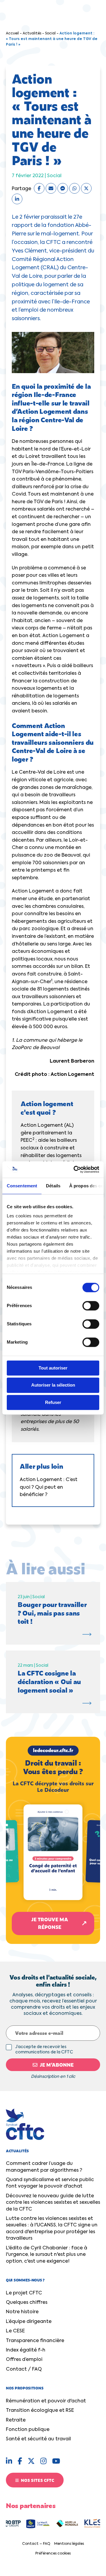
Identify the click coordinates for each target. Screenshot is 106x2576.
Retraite (16, 2420)
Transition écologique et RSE (40, 2411)
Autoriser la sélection (53, 1385)
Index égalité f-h (26, 2350)
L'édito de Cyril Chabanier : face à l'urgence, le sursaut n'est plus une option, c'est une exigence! (47, 2255)
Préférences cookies (53, 2554)
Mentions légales (69, 2544)
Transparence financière (35, 2341)
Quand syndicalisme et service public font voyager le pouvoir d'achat (50, 2183)
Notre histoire (22, 2312)
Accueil (12, 34)
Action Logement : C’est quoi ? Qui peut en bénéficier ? (49, 1487)
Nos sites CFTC (37, 2480)
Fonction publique (28, 2430)
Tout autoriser (53, 1368)
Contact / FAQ (24, 2369)
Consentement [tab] (22, 1186)
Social (50, 34)
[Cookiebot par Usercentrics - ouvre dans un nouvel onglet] (75, 1169)
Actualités (32, 34)
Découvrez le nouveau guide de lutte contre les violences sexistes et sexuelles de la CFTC (53, 2203)
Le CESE (15, 2331)
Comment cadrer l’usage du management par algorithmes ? (44, 2167)
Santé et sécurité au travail (38, 2439)
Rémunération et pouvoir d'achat (46, 2401)
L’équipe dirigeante (29, 2322)
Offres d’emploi (24, 2360)
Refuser (53, 1402)
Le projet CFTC (24, 2293)
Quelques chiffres (27, 2303)
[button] (53, 1840)
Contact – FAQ (36, 2544)
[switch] (91, 1306)
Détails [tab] (53, 1186)
